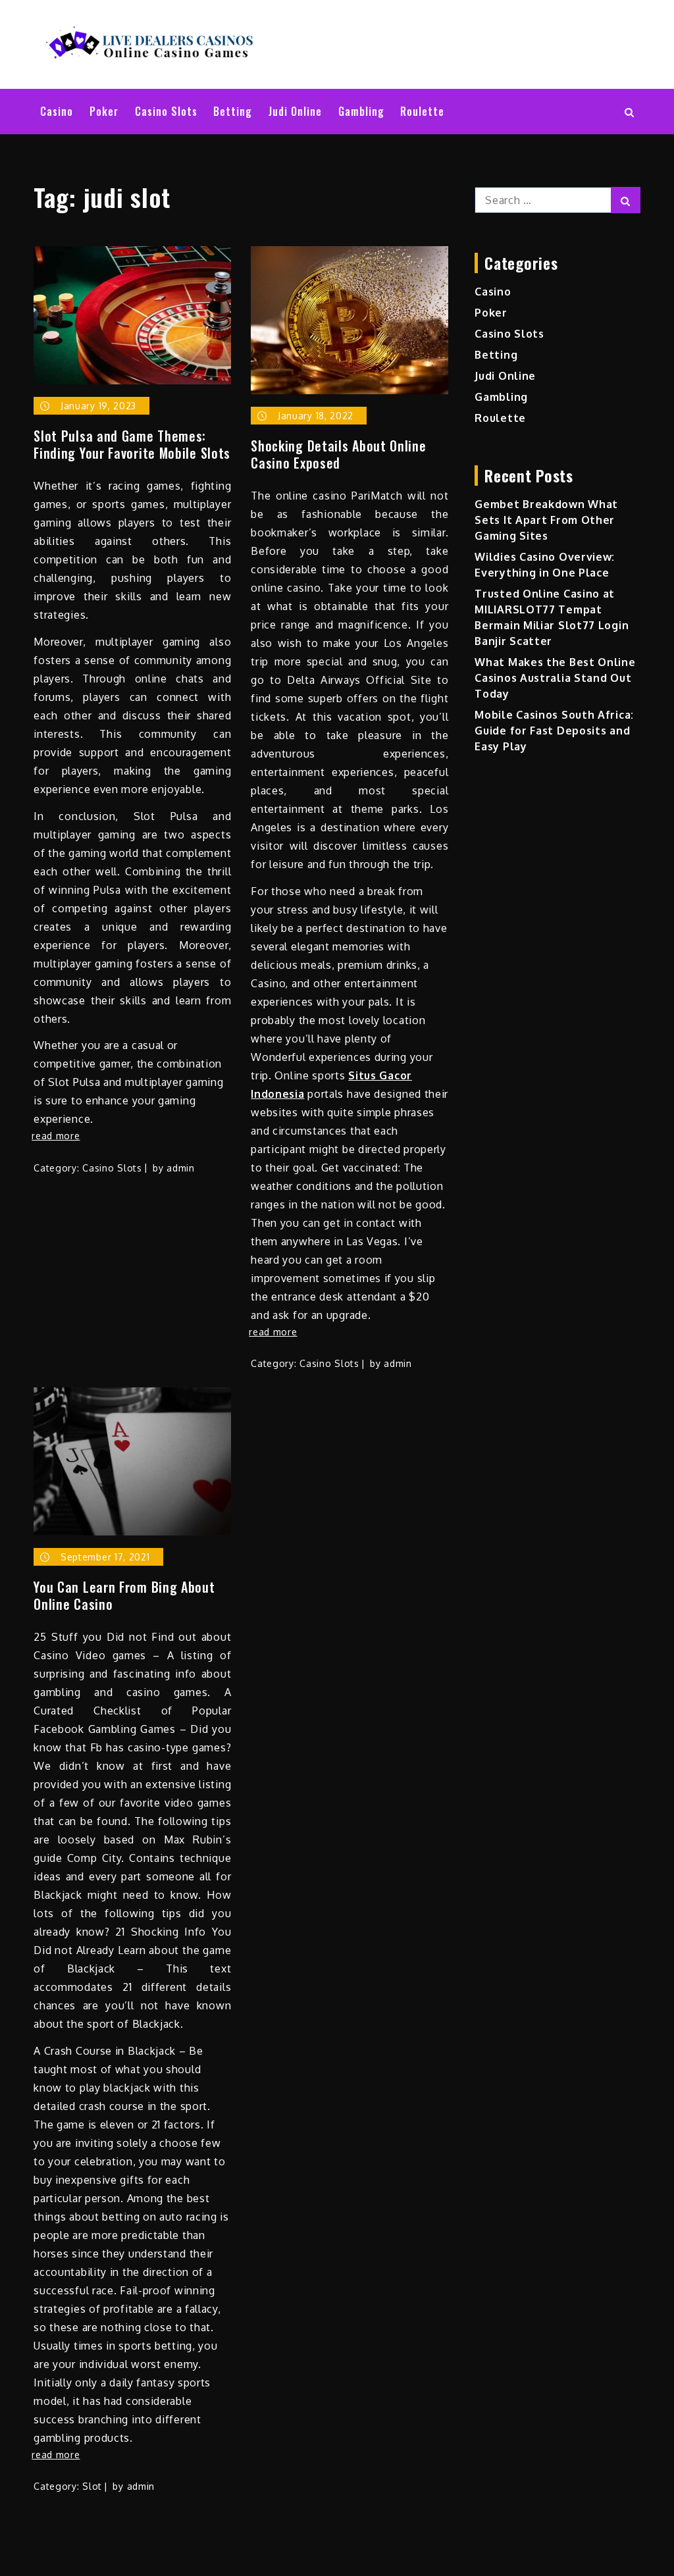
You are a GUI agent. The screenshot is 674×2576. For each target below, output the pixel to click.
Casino (57, 111)
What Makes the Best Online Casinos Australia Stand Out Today (555, 678)
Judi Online (295, 111)
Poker (104, 111)
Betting (233, 111)
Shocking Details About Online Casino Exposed (338, 454)
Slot (92, 2486)
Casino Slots (166, 111)
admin (181, 1168)
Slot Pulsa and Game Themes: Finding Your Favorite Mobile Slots (132, 444)
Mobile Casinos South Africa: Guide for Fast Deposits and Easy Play (554, 731)
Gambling (361, 111)
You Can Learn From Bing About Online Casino (124, 1595)
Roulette (422, 111)
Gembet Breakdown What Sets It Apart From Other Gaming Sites (546, 520)
